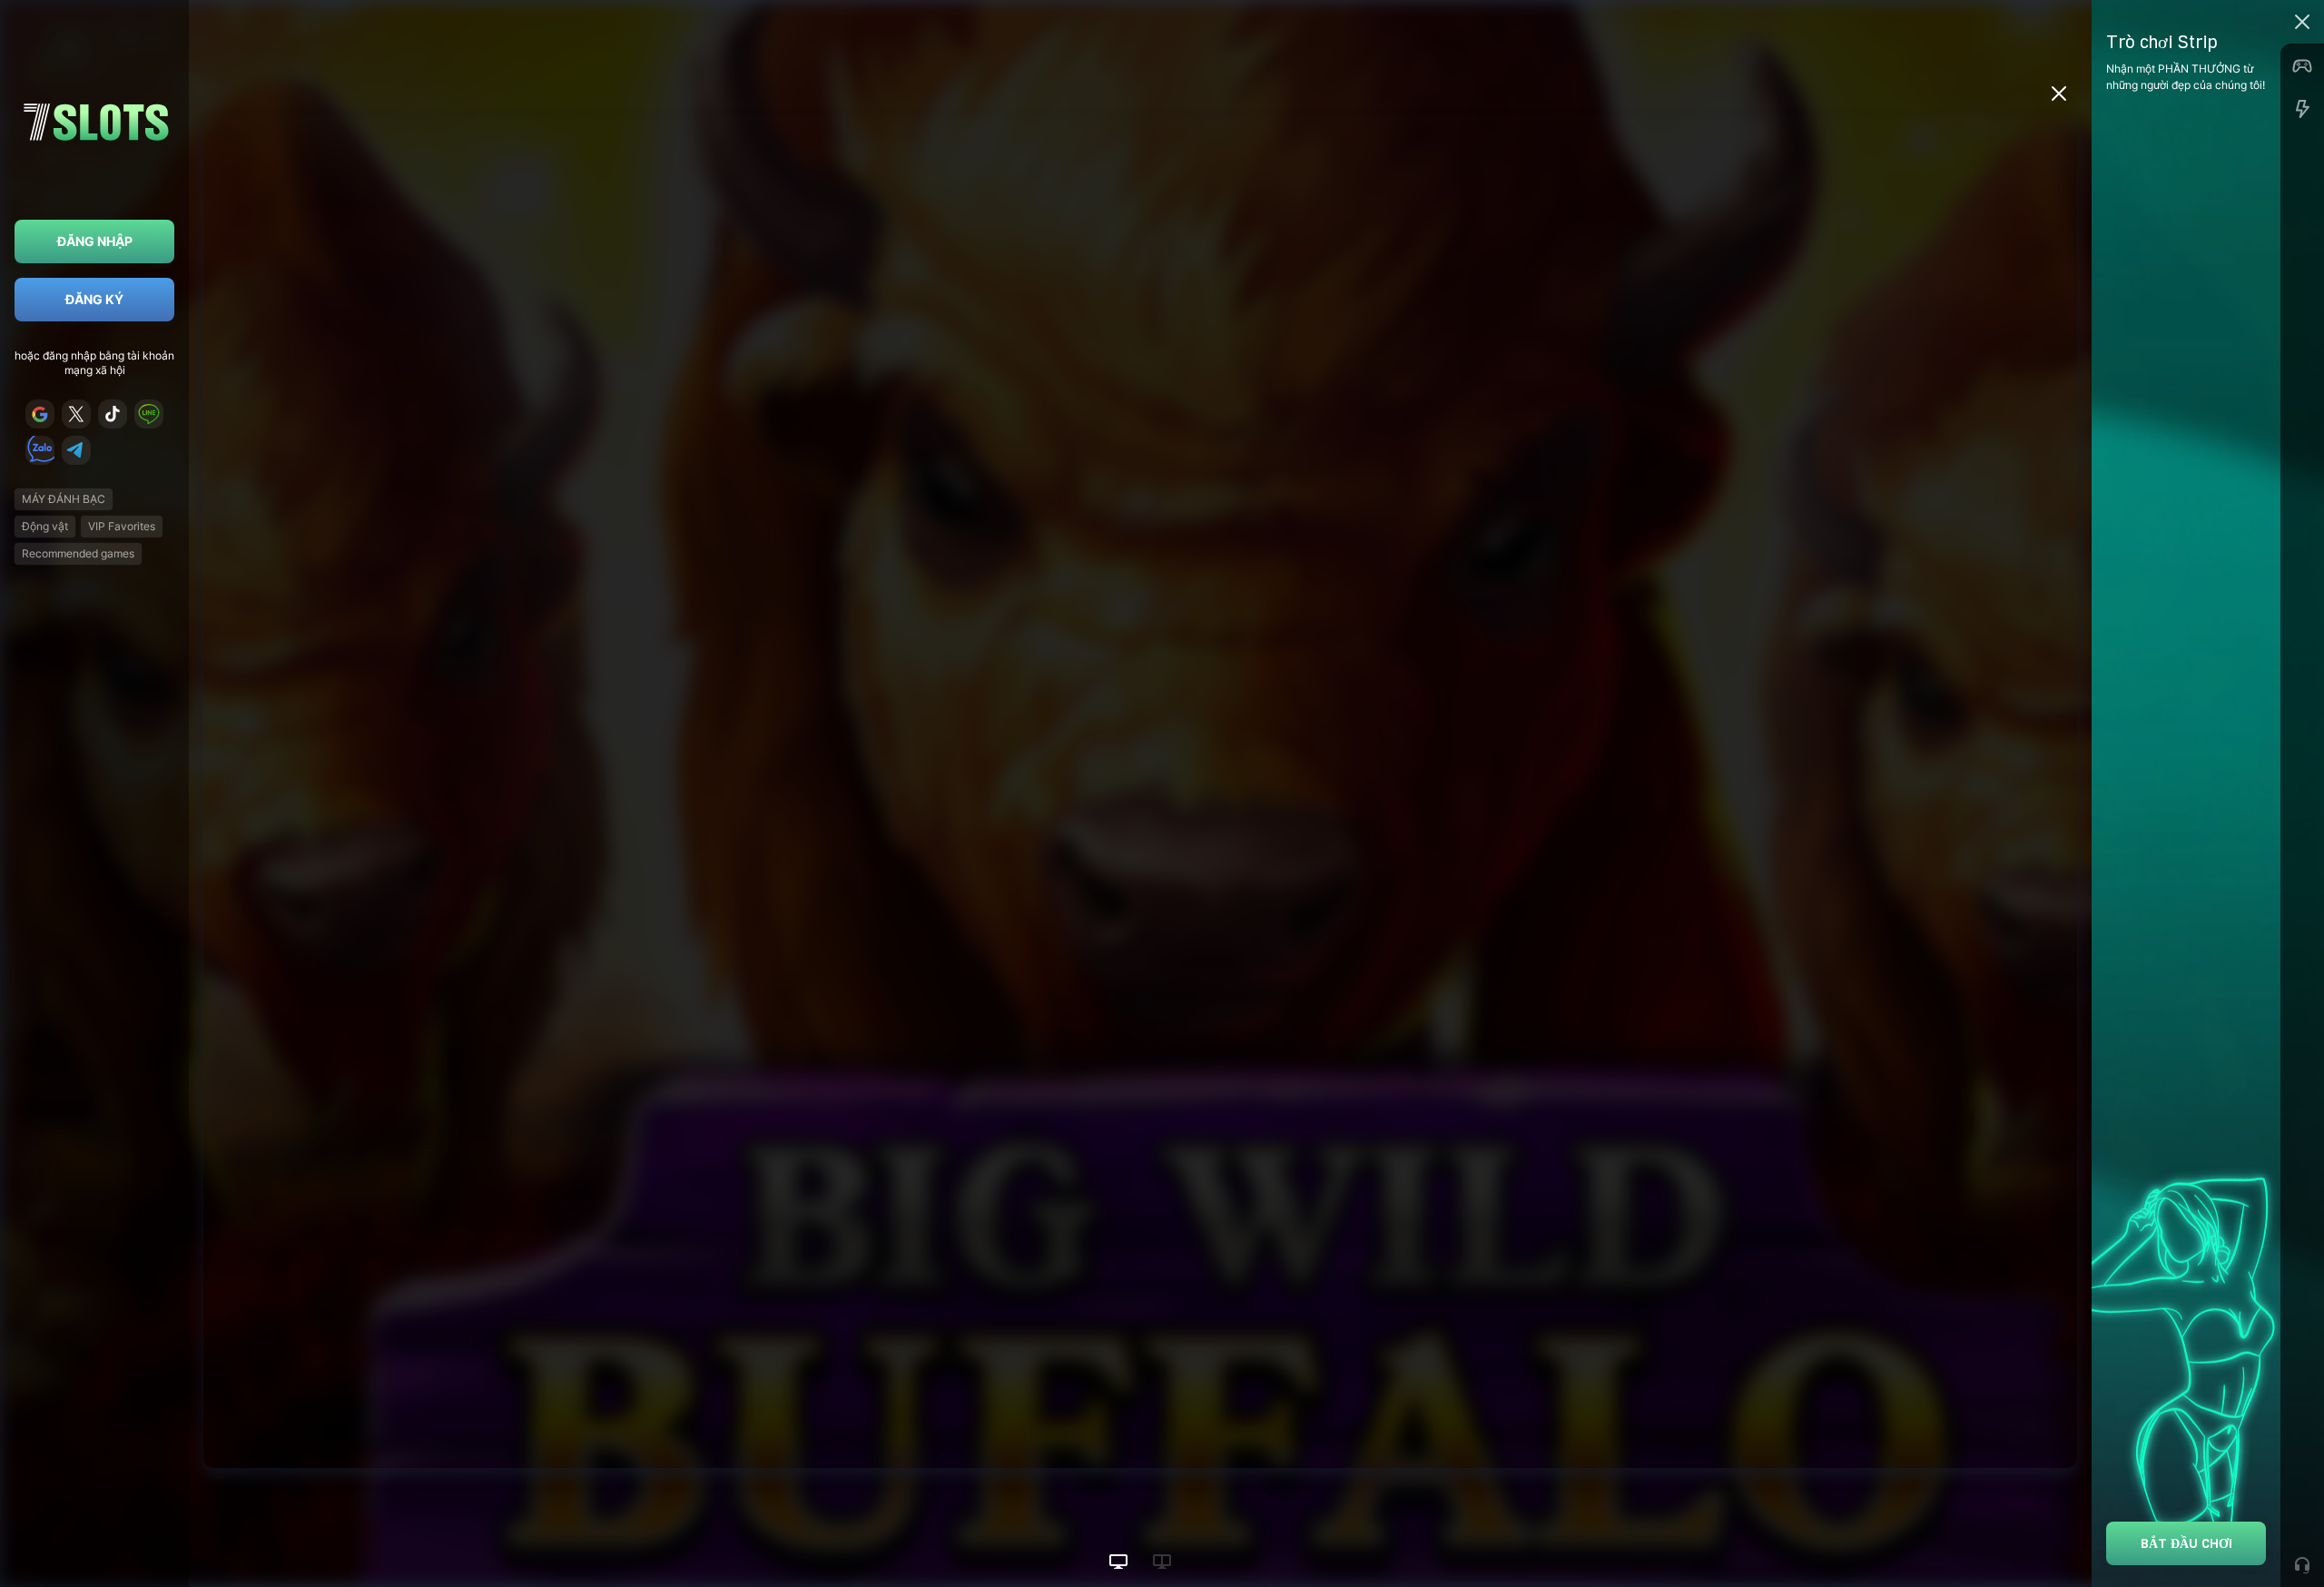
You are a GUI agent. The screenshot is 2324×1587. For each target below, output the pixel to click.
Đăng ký (94, 299)
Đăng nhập (95, 241)
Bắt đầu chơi (2186, 1543)
